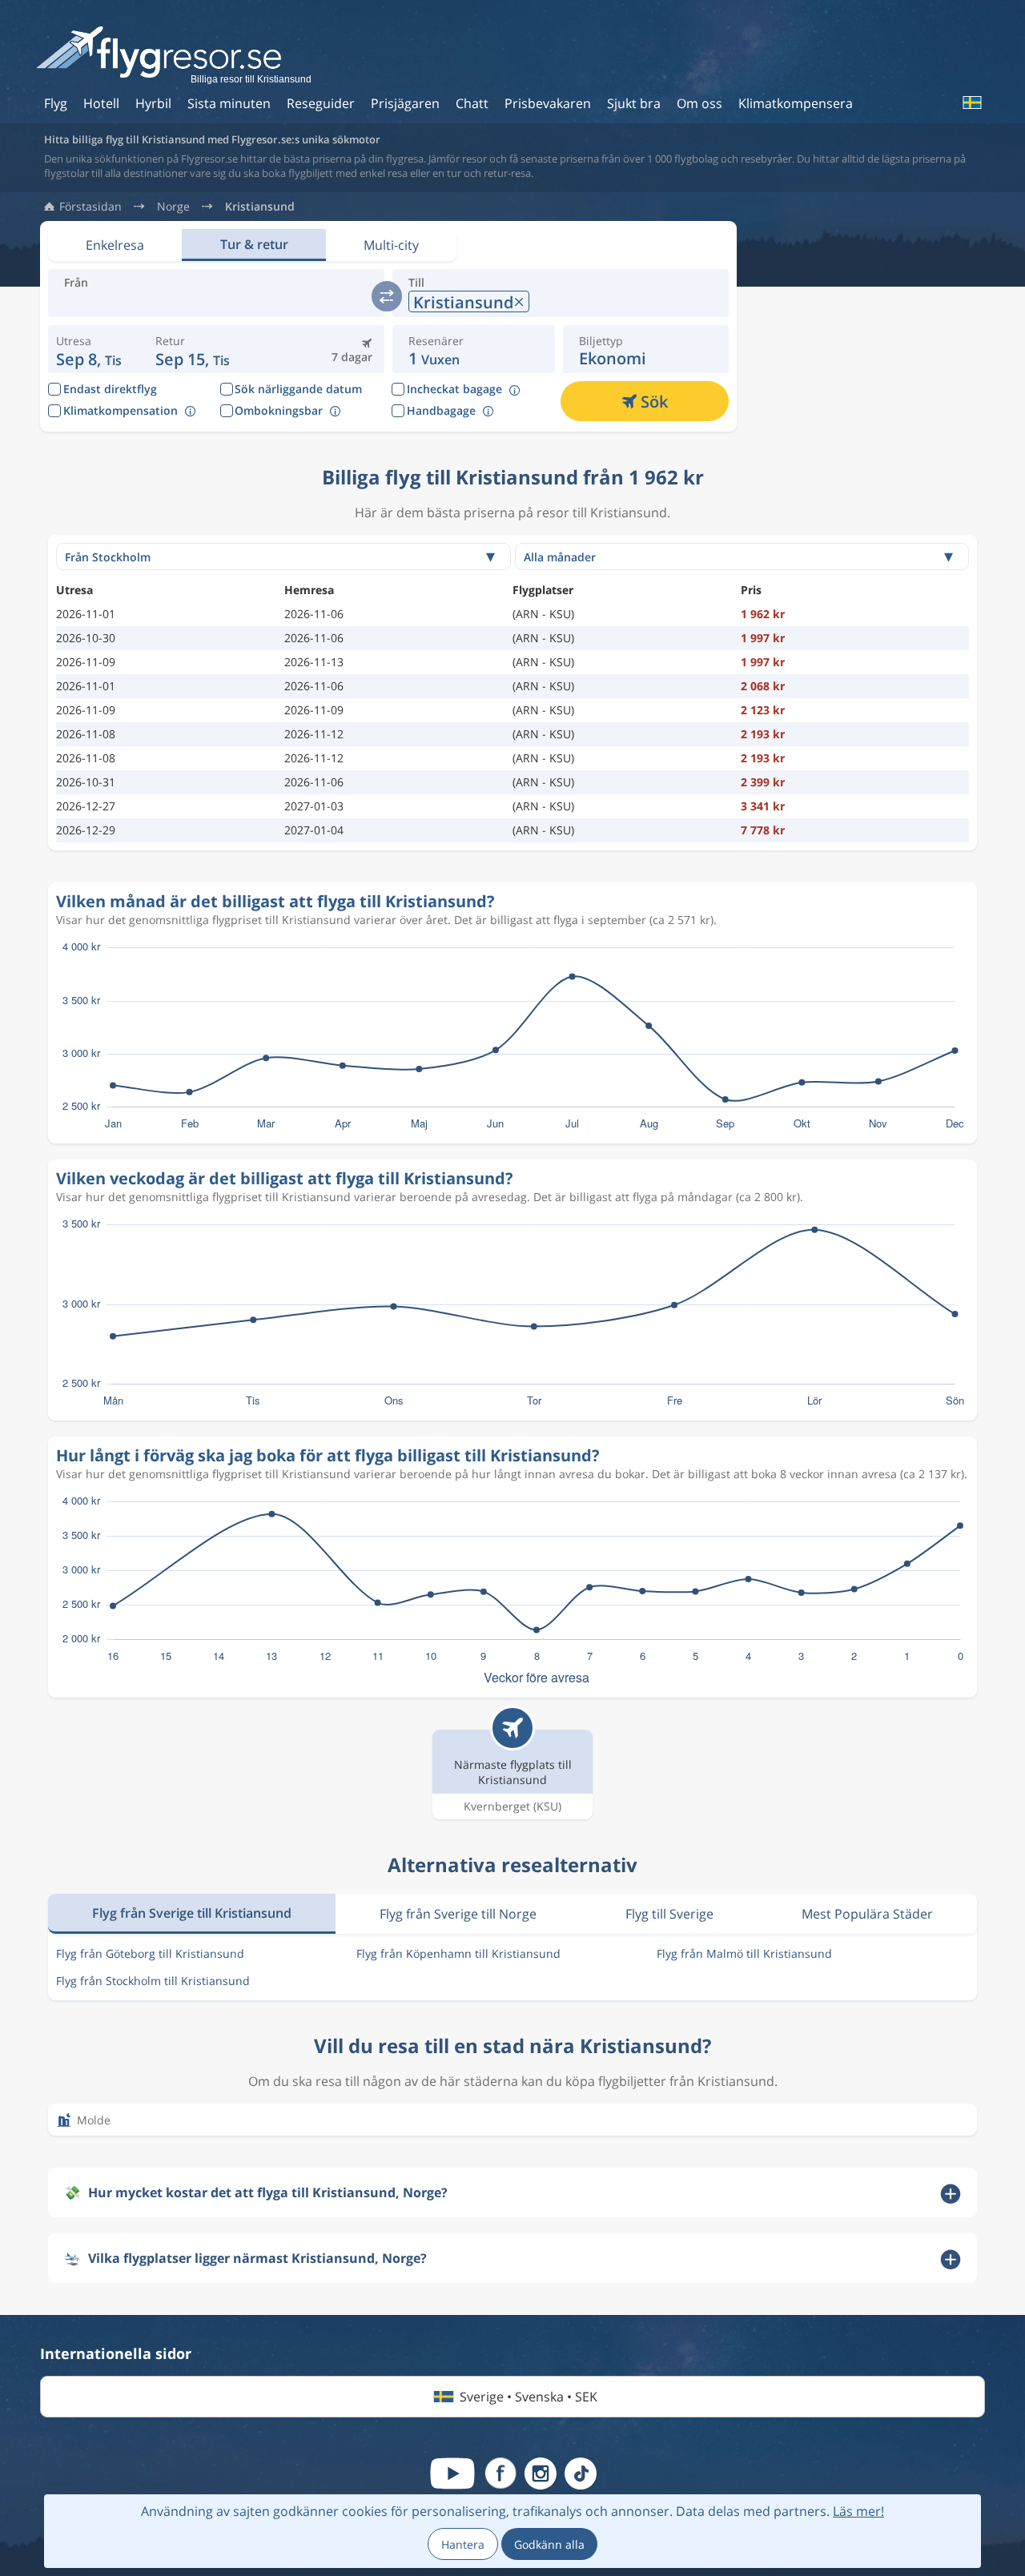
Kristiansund (260, 207)
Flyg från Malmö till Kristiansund (744, 1953)
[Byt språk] (971, 102)
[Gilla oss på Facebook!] (500, 2474)
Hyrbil (153, 103)
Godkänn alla (549, 2544)
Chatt (472, 103)
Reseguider (321, 103)
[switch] (387, 296)
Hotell (101, 103)
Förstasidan (90, 207)
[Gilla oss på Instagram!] (541, 2474)
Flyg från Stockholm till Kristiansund (153, 1981)
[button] (193, 349)
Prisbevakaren (548, 103)
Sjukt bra (634, 103)
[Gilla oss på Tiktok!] (581, 2474)
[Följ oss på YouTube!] (452, 2474)
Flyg (56, 103)
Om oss (699, 103)
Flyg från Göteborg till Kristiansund (150, 1953)
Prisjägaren (405, 103)
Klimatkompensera (796, 103)
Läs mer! (858, 2511)
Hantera (463, 2544)
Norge (173, 207)
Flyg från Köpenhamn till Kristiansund (458, 1953)
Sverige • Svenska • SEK (529, 2397)
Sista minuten (229, 103)
